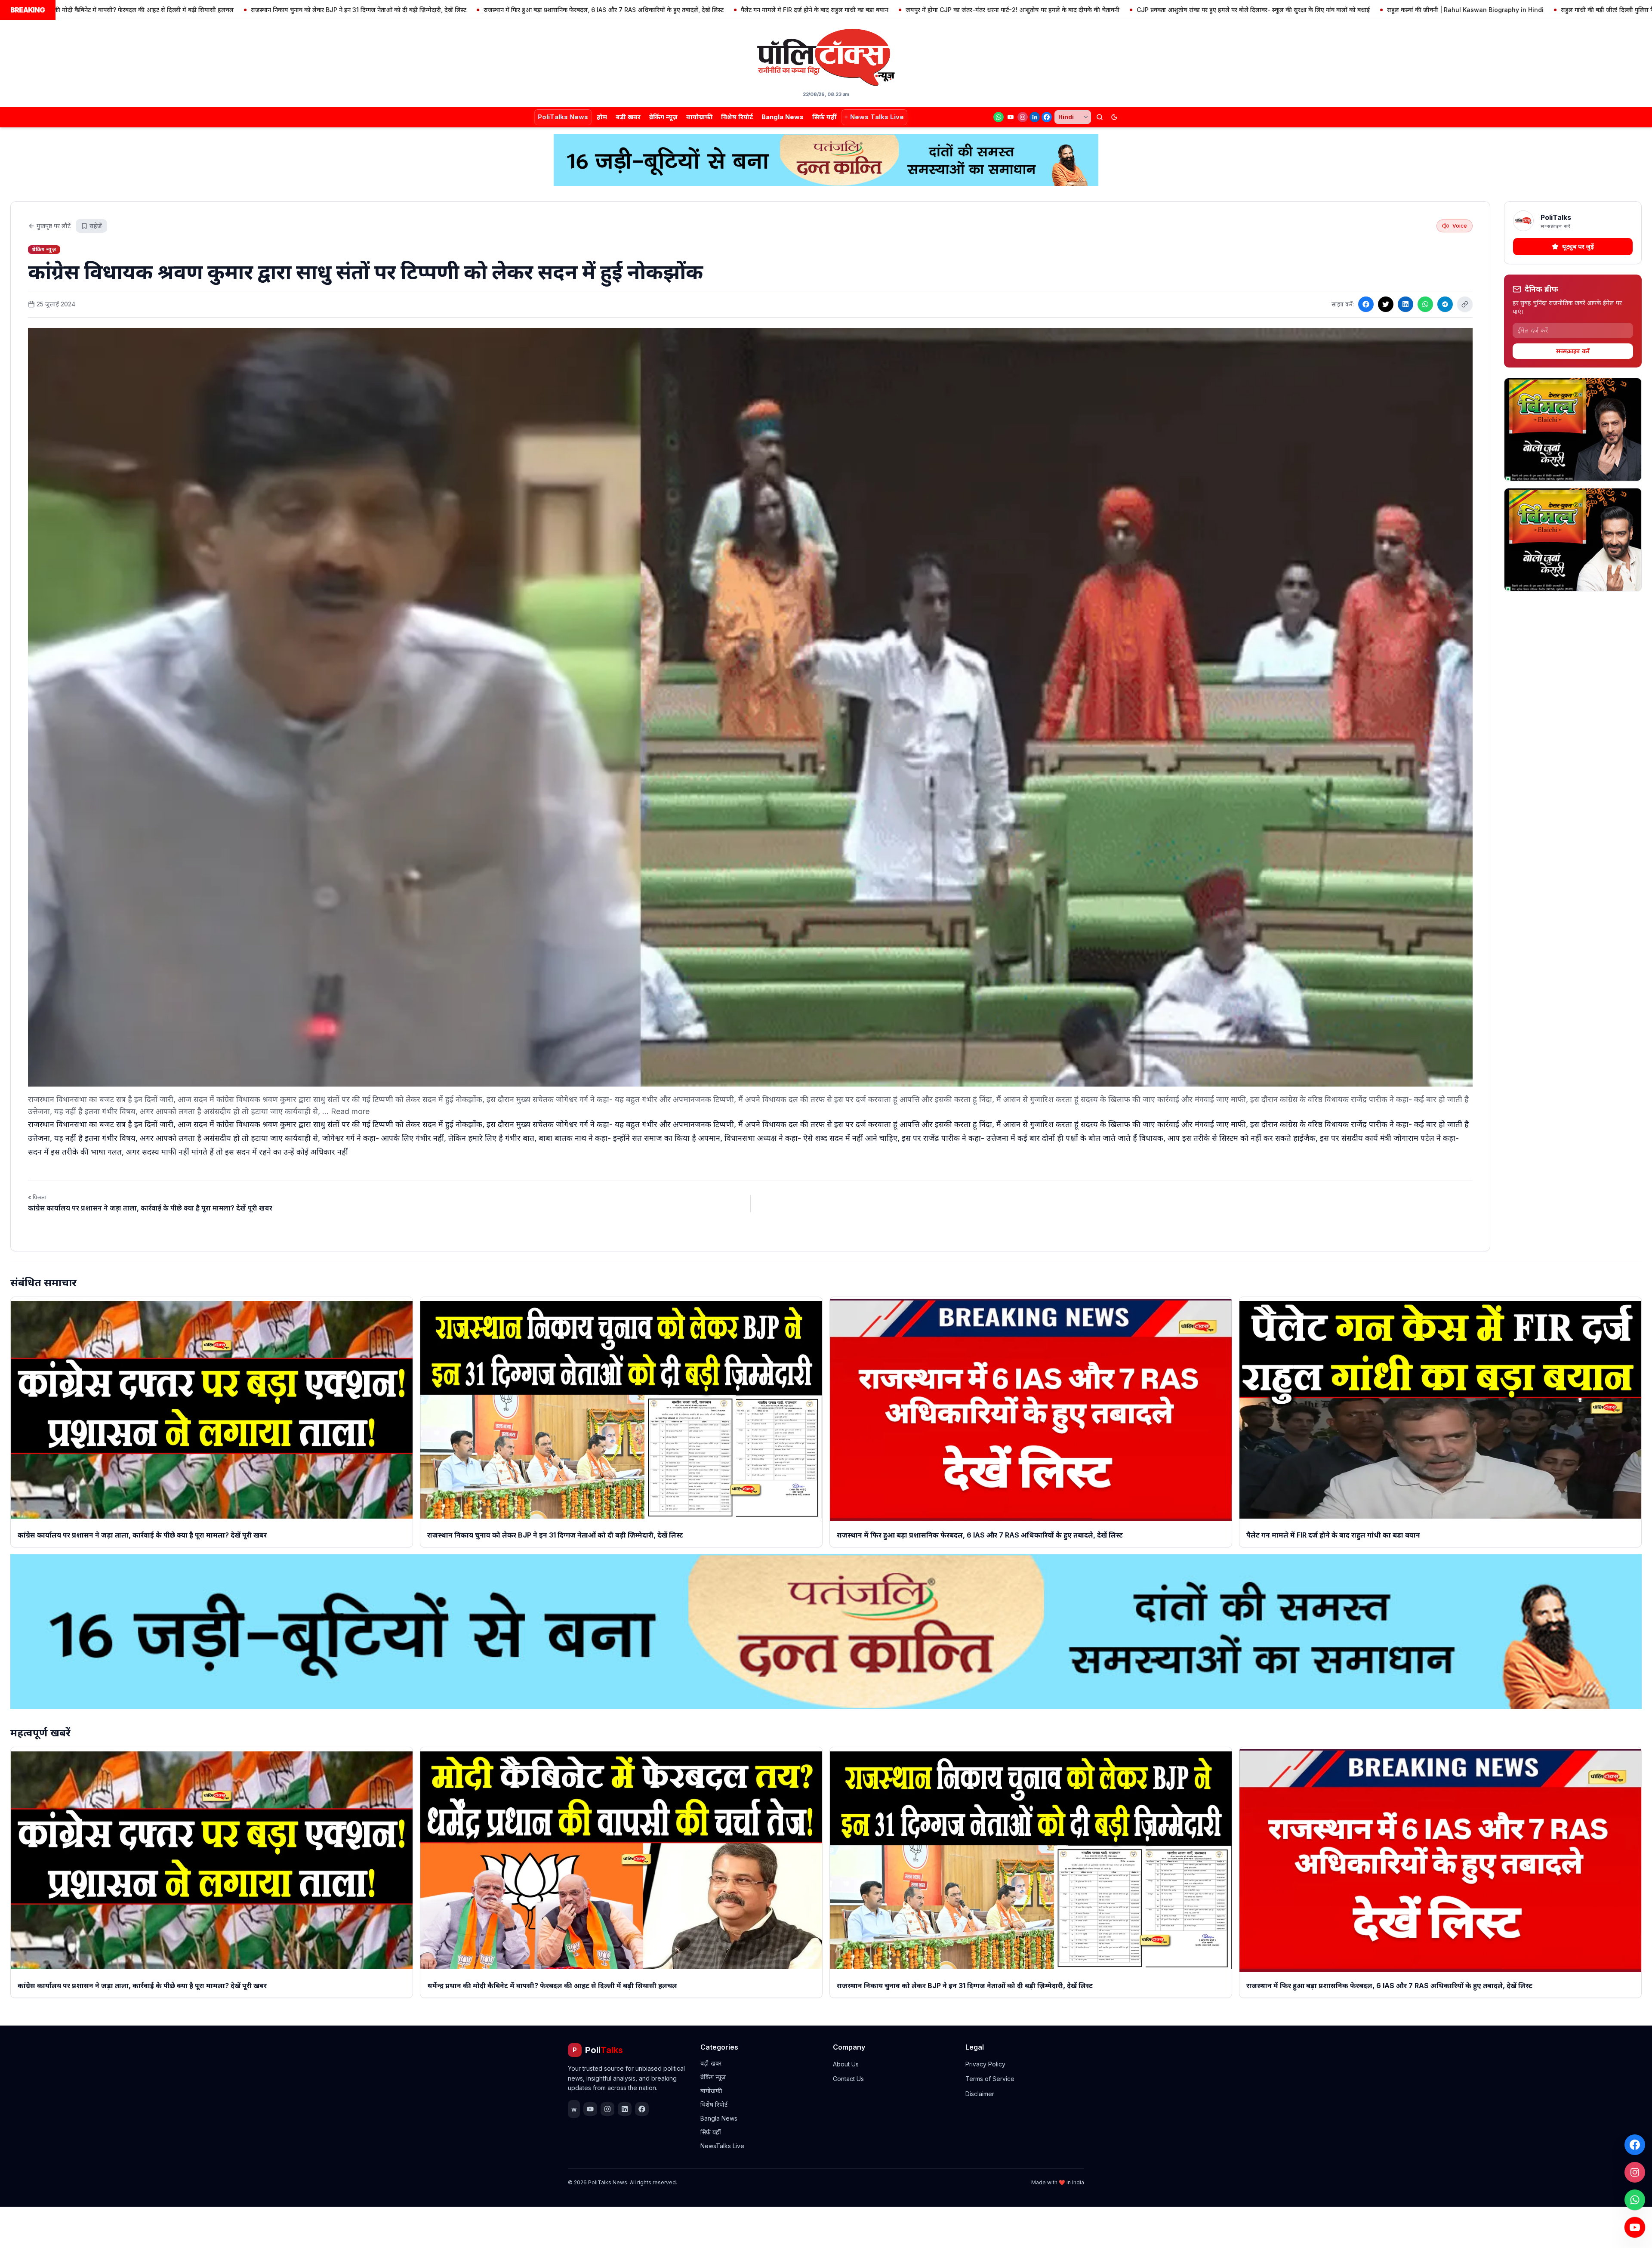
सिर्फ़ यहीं (824, 117)
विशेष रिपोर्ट (737, 117)
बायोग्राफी (699, 117)
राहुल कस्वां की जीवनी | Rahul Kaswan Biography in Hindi (1247, 10)
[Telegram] (1445, 304)
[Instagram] (1023, 117)
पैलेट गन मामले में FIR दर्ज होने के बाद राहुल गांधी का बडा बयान (596, 10)
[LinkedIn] (1035, 117)
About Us (846, 2064)
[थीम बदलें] (1114, 117)
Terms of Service (990, 2079)
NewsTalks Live (722, 2146)
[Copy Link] (1465, 304)
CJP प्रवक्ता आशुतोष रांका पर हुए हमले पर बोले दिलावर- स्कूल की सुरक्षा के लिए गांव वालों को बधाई (1035, 10)
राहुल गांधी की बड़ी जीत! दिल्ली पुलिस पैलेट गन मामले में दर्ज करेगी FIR (1425, 10)
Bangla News (783, 117)
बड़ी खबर (628, 117)
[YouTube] (1011, 117)
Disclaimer (980, 2094)
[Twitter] (1386, 304)
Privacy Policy (985, 2064)
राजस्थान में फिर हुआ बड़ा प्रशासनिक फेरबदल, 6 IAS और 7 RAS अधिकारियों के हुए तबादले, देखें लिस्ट (385, 10)
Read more (350, 1111)
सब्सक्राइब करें (1573, 351)
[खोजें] (1100, 117)
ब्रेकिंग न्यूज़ (663, 117)
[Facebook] (1047, 117)
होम (602, 117)
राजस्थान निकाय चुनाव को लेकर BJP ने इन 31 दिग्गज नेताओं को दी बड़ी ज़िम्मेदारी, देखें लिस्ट (140, 10)
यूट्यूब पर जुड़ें (1578, 246)
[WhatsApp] (999, 117)
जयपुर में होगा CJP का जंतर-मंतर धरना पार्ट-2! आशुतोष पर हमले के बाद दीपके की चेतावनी (794, 10)
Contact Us (848, 2079)
